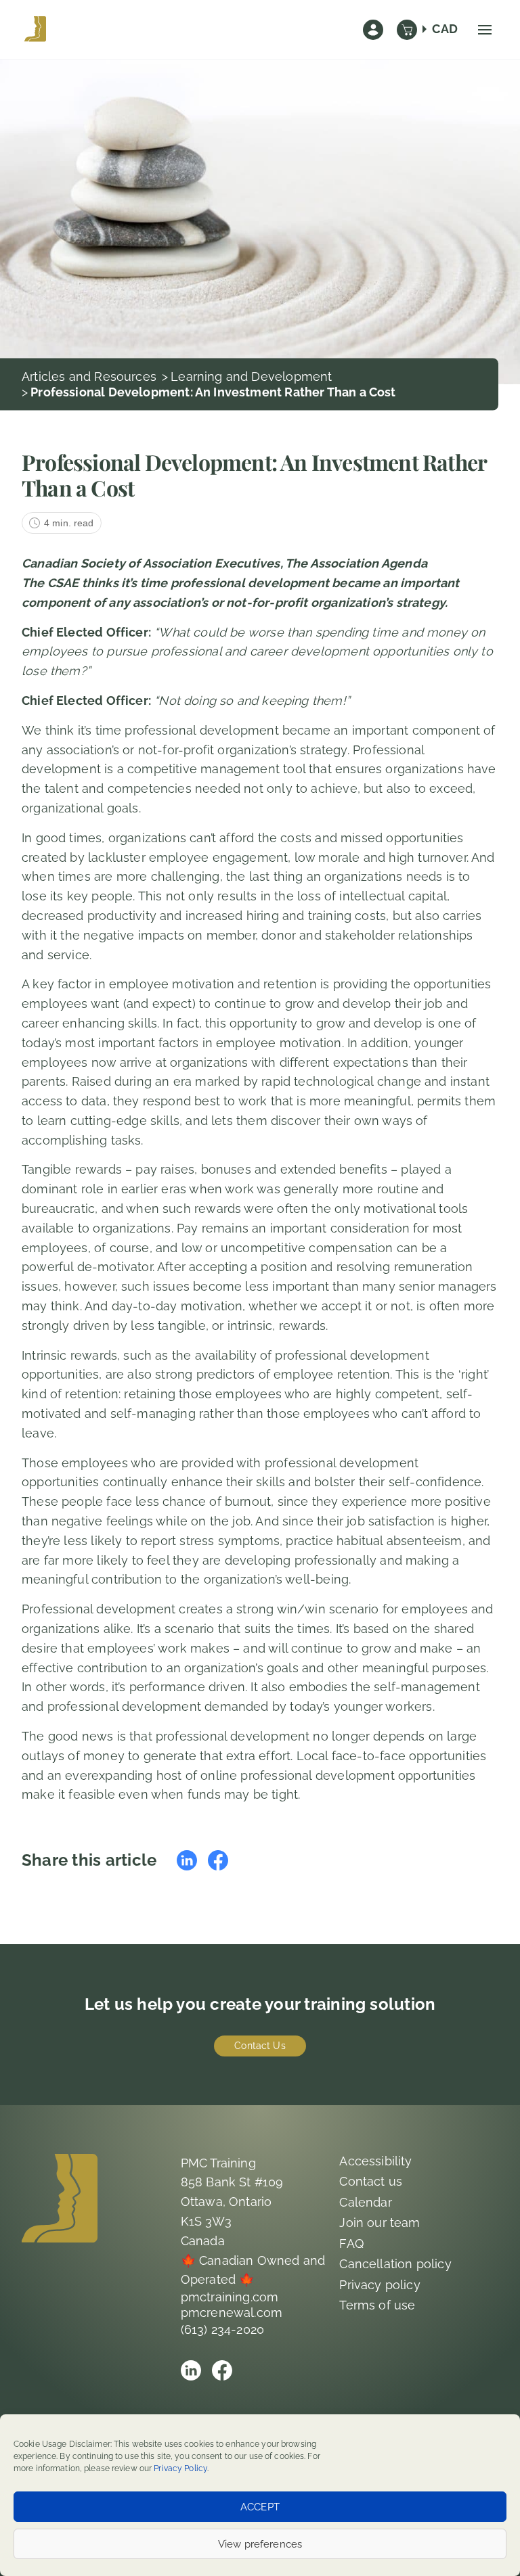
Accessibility (375, 2161)
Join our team (380, 2223)
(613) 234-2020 (223, 2329)
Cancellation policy (395, 2264)
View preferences (260, 2544)
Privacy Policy (180, 2468)
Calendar (365, 2202)
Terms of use (377, 2305)
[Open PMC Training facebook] (222, 2370)
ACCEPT (260, 2507)
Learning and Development (251, 376)
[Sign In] (373, 30)
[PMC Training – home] (35, 30)
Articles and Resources (89, 376)
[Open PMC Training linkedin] (191, 2370)
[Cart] (407, 30)
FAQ (351, 2244)
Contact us (371, 2181)
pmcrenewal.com (232, 2313)
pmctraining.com (230, 2297)
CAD (445, 29)
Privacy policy (380, 2285)
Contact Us (260, 2046)
